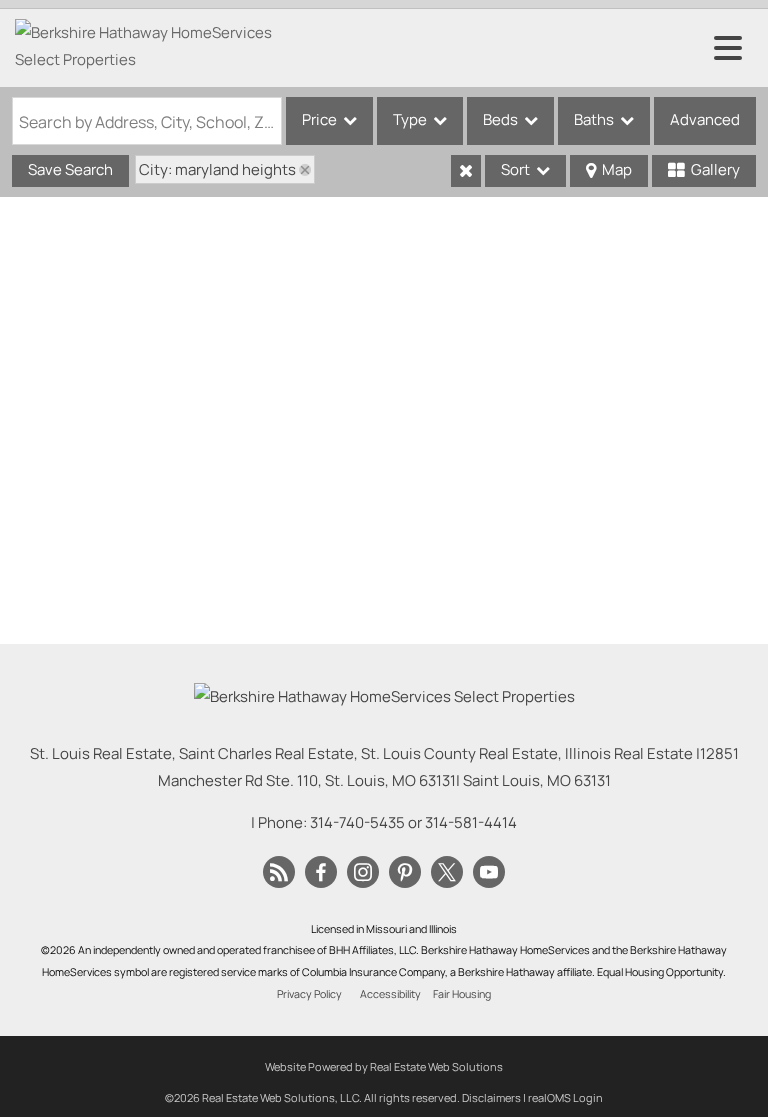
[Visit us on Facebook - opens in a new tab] (321, 873)
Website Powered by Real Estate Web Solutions (384, 1066)
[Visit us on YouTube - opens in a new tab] (489, 873)
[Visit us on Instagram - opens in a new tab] (363, 873)
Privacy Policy (309, 994)
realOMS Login (565, 1097)
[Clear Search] (466, 171)
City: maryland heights (217, 169)
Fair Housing (462, 994)
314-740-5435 (357, 822)
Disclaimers (491, 1097)
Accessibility (390, 994)
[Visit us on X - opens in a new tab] (447, 873)
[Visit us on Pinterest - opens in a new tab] (405, 873)
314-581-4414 (471, 822)
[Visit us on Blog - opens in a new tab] (279, 873)
